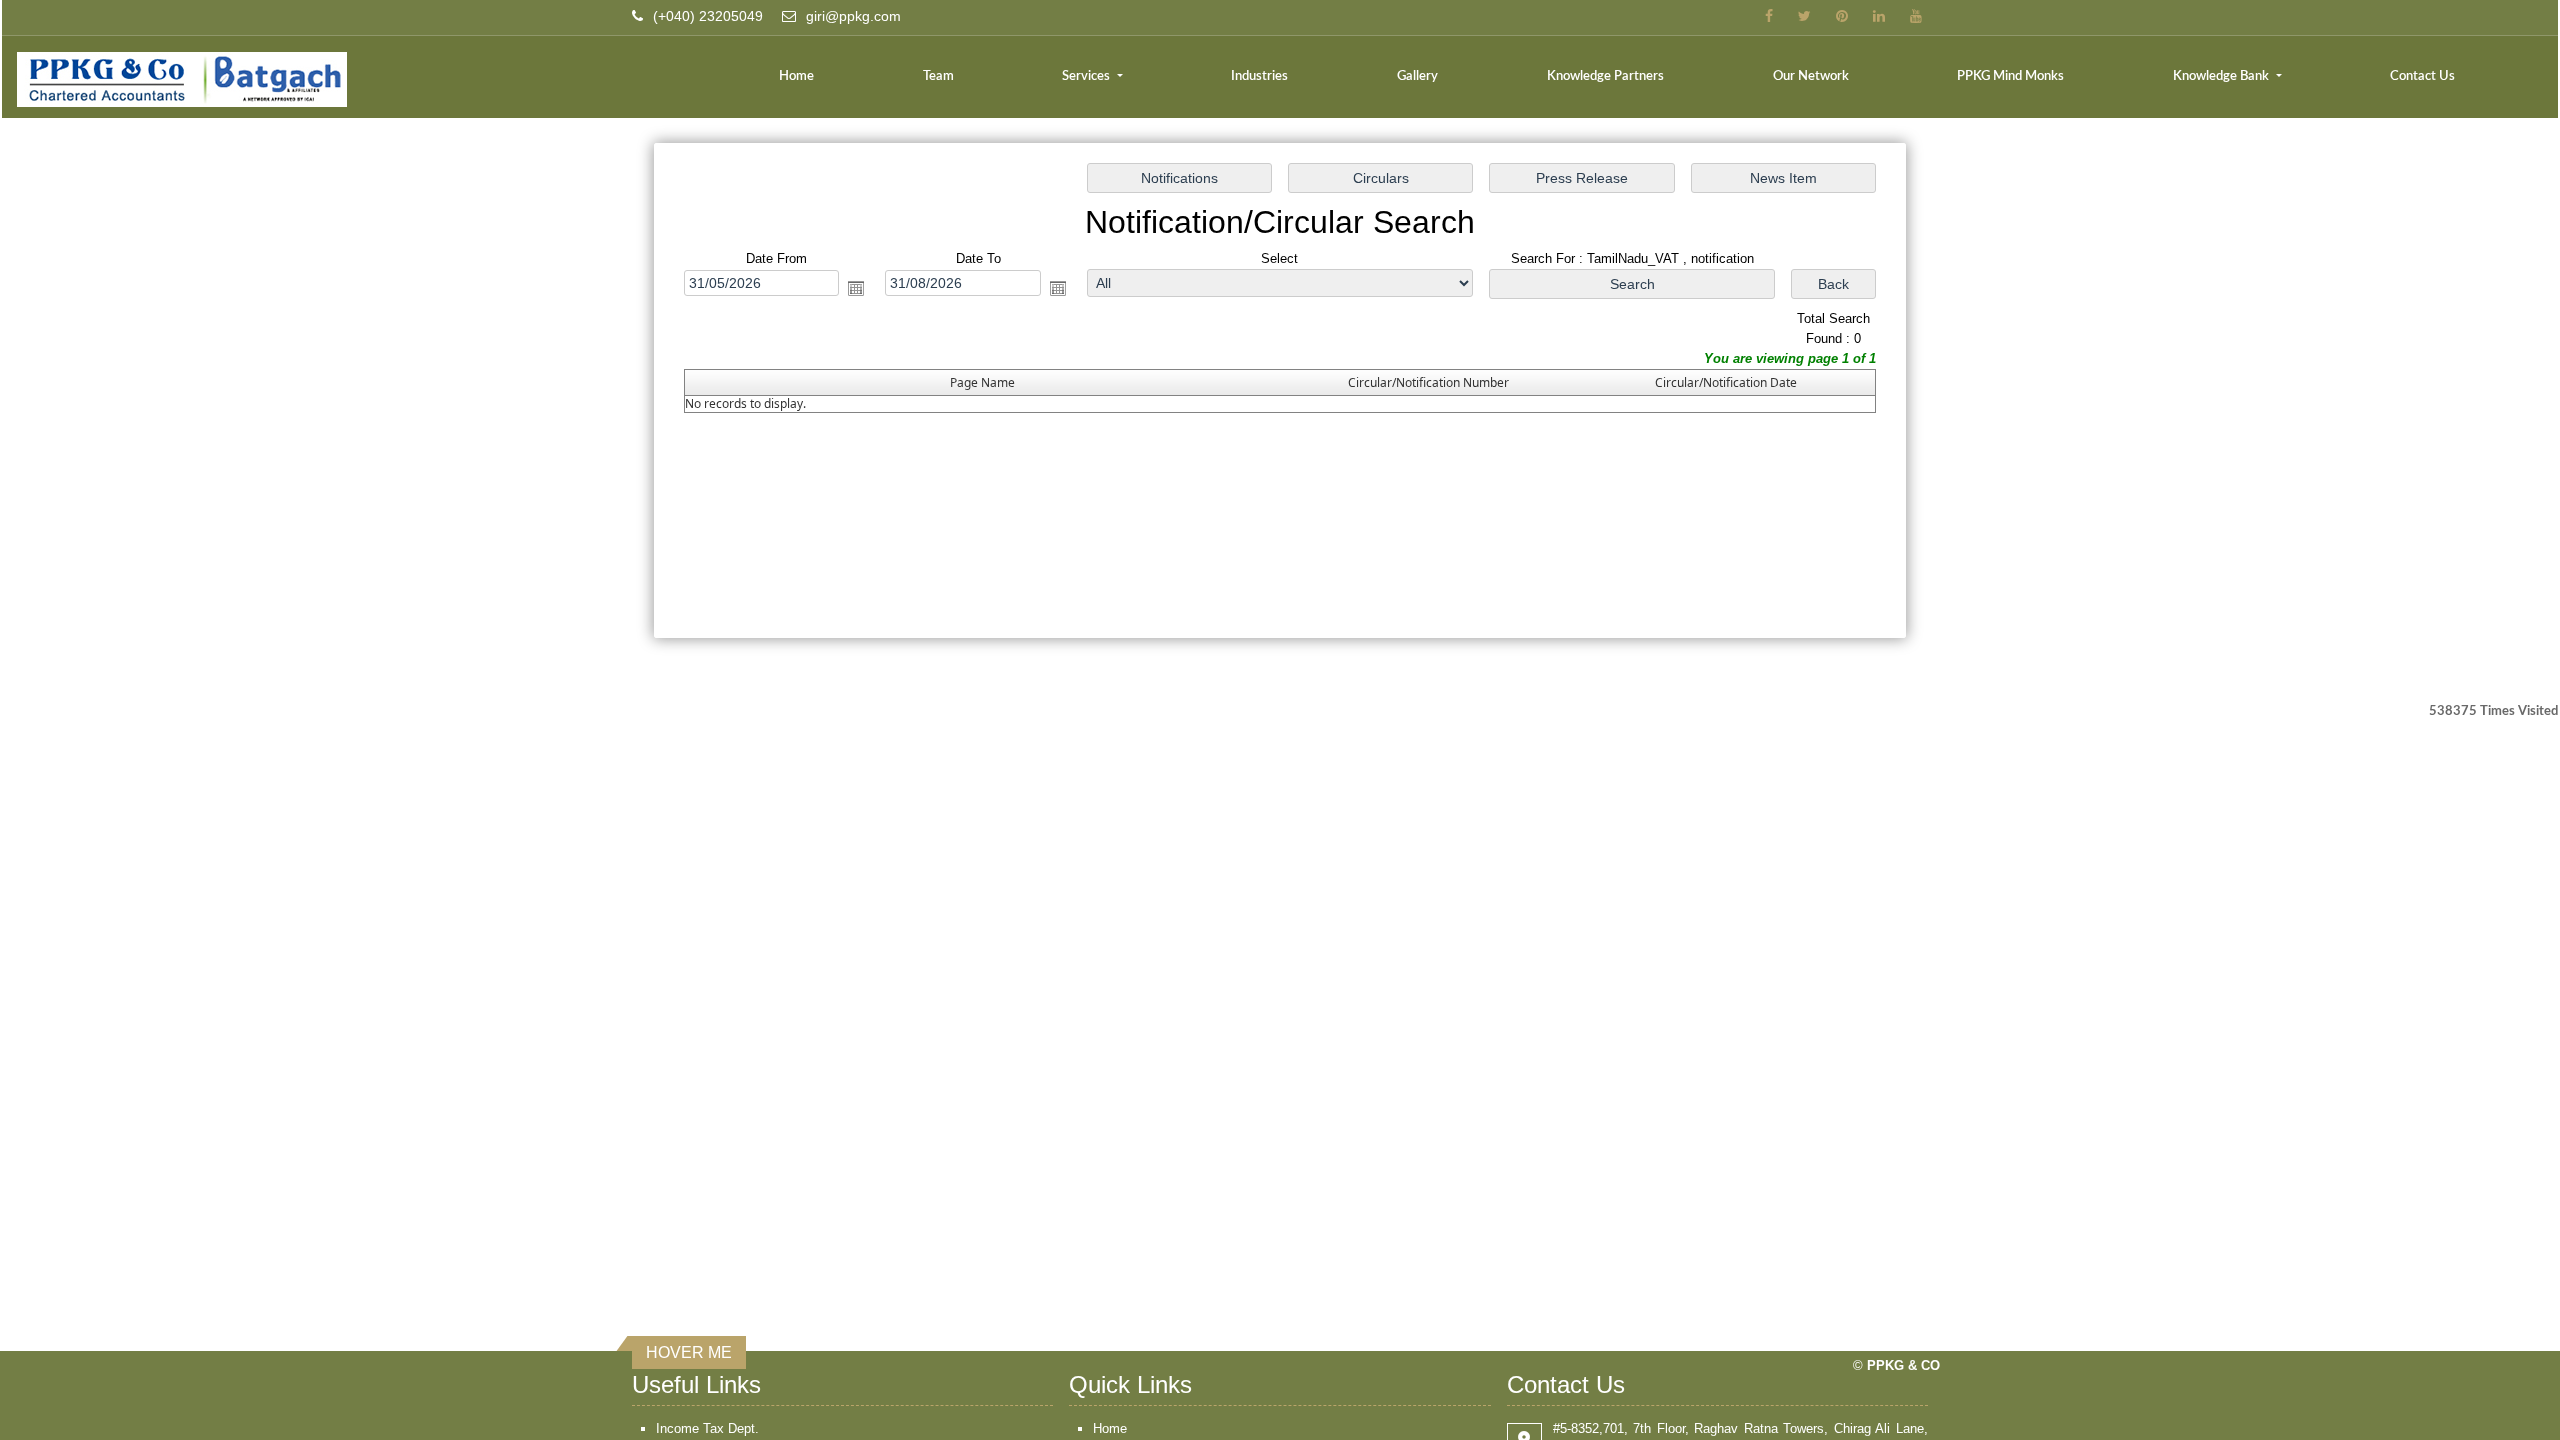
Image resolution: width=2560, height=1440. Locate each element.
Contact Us (2422, 76)
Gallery (1417, 76)
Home (796, 76)
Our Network (1811, 76)
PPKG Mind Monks (2010, 76)
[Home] (385, 79)
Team (938, 76)
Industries (1259, 76)
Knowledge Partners (1605, 76)
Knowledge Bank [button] (2222, 76)
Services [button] (1087, 76)
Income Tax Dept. (707, 1428)
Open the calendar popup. (856, 288)
